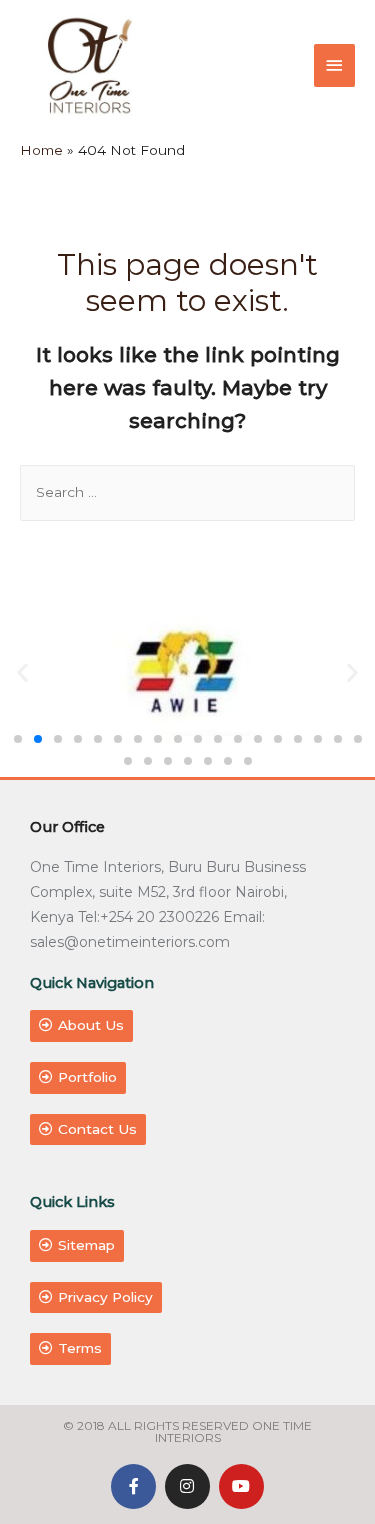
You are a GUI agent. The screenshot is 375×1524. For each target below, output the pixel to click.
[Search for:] (187, 492)
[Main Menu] (335, 65)
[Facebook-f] (133, 1486)
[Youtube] (241, 1486)
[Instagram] (187, 1486)
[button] (18, 739)
